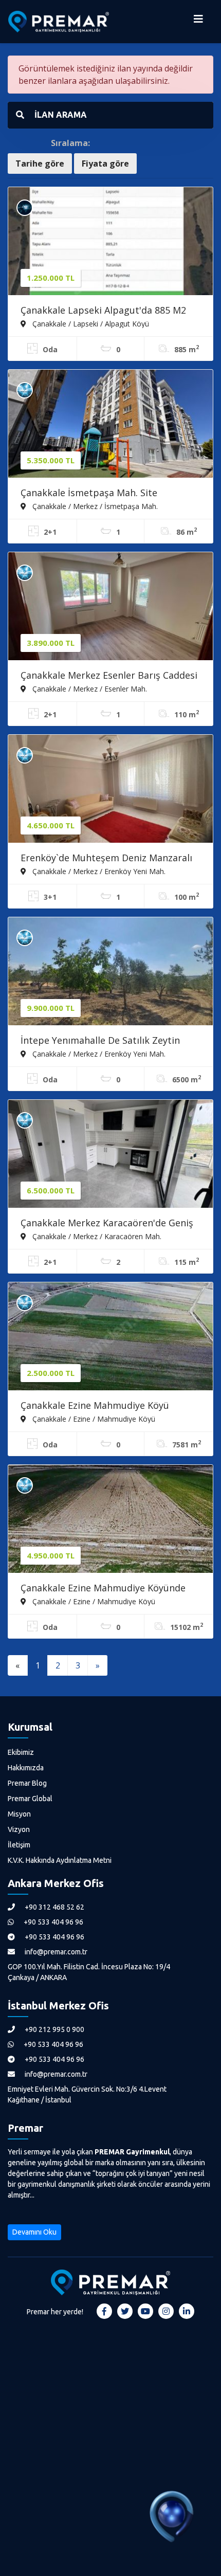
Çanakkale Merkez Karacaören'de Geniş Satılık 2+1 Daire (107, 1224)
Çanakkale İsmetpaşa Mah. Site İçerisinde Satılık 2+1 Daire (89, 494)
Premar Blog (27, 1783)
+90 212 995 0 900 (54, 2029)
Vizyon (19, 1829)
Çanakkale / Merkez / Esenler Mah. (89, 688)
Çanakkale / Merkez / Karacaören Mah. (96, 1236)
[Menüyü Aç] (198, 22)
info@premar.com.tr (55, 1952)
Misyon (19, 1814)
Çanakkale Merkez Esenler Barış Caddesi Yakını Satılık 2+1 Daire (109, 676)
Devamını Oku (34, 2232)
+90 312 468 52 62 (54, 1907)
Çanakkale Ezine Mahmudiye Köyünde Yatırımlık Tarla (103, 1589)
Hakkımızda (26, 1768)
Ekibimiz (21, 1752)
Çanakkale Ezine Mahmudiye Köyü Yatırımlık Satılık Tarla (95, 1406)
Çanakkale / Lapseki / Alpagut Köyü (90, 323)
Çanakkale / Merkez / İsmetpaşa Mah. (94, 506)
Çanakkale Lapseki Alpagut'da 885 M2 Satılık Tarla (103, 311)
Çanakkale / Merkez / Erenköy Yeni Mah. (98, 871)
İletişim (19, 1845)
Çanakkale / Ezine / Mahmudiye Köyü (93, 1419)
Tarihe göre (40, 164)
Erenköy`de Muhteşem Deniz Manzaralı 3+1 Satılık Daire (106, 859)
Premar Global (30, 1799)
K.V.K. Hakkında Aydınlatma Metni (60, 1860)
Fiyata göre (105, 164)
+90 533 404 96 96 (53, 1922)
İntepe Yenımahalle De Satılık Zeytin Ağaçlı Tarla (100, 1041)
